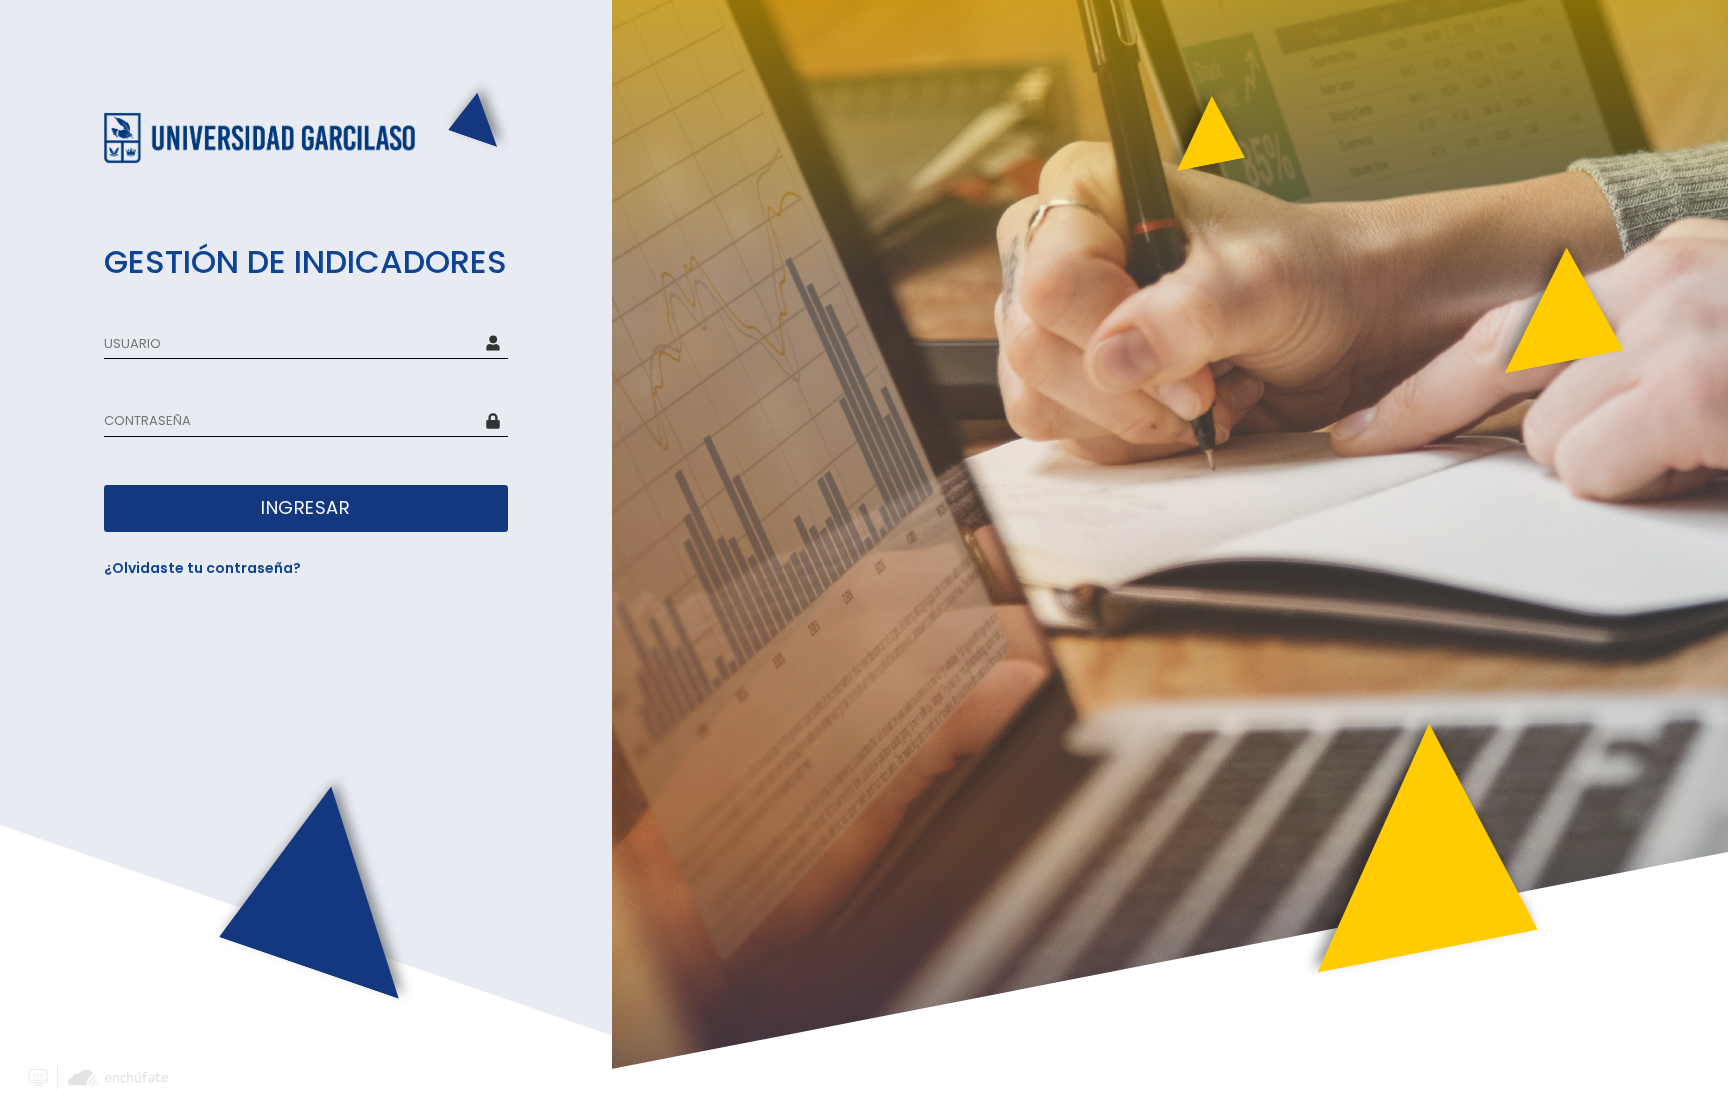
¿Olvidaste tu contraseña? (202, 568)
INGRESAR (305, 507)
